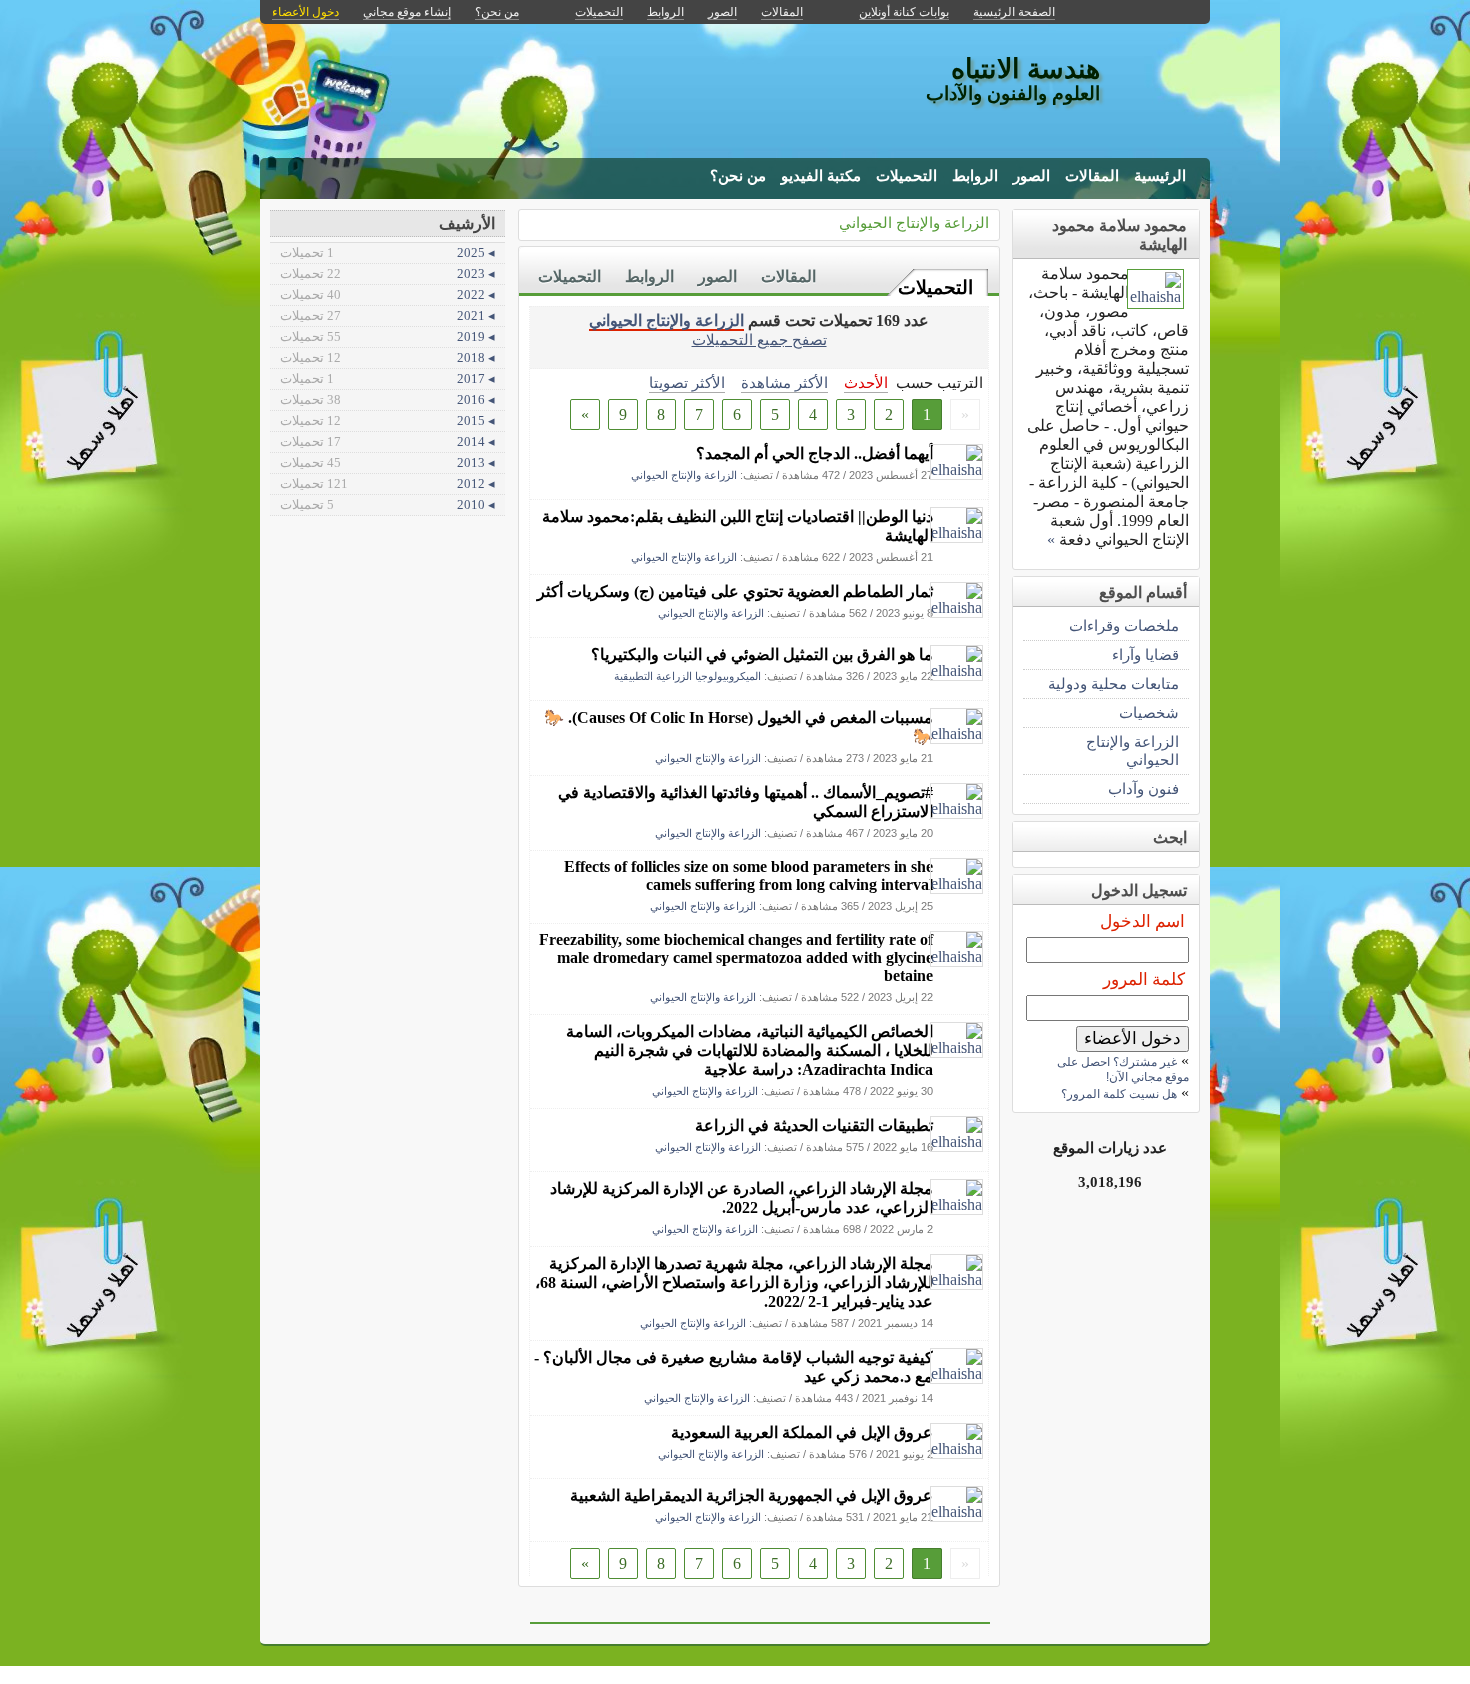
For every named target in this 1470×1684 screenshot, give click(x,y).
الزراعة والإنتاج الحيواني (914, 222)
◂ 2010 (387, 504)
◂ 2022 (387, 294)
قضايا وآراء (1145, 654)
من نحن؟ (738, 176)
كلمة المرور (1144, 979)
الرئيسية (1160, 176)
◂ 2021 (387, 315)
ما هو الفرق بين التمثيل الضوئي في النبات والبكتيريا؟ (762, 654)
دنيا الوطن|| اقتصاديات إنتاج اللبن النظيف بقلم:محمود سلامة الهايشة (737, 526)
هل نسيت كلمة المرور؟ (1119, 1094)
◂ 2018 (387, 357)
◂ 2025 (387, 252)
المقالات (1092, 176)
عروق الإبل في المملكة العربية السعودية (802, 1432)
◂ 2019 (387, 336)
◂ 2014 (387, 441)
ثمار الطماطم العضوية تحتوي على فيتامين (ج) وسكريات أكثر (735, 591)
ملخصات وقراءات (1124, 625)
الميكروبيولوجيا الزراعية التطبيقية (687, 676)
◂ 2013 (387, 462)
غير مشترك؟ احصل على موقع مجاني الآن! (1123, 1069)
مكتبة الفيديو (821, 176)
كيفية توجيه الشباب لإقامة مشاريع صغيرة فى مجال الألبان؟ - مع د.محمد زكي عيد (733, 1367)
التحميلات (906, 176)
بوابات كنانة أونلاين (904, 12)
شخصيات (1149, 712)
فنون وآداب (1143, 788)
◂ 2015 (387, 420)
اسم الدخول (1142, 921)
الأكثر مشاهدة (784, 382)
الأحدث (866, 382)
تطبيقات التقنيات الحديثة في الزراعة (814, 1125)
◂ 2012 (387, 483)
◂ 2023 (387, 273)
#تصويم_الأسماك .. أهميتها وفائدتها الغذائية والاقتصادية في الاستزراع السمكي (745, 802)
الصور (1031, 176)
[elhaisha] (956, 469)
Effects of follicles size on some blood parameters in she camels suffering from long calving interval (748, 875)
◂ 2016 (387, 399)
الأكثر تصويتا (687, 382)
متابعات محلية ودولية (1113, 683)
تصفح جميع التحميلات (759, 339)
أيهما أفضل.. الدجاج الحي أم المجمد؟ (814, 453)
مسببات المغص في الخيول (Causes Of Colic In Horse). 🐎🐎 (738, 727)
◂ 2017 (387, 378)
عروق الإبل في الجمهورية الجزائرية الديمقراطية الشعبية (751, 1495)
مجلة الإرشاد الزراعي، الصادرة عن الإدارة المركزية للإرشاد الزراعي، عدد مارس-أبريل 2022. (741, 1198)
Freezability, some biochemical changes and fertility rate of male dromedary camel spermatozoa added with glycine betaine (736, 957)
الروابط (975, 176)
